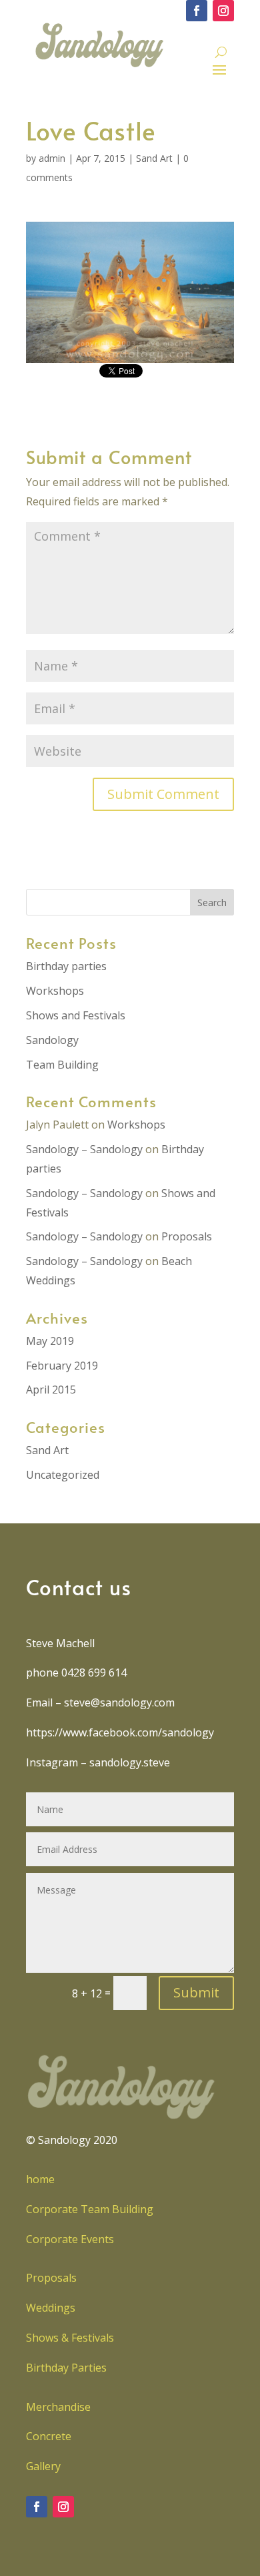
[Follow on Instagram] (223, 11)
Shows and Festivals (76, 1015)
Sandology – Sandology (84, 1149)
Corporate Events (70, 2239)
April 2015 (51, 1390)
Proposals (187, 1236)
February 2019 (62, 1366)
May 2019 (50, 1341)
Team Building (62, 1065)
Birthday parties (66, 966)
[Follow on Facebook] (197, 11)
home (40, 2179)
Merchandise (58, 2407)
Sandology (52, 1040)
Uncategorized (63, 1475)
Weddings (51, 2308)
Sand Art (154, 158)
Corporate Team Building (90, 2209)
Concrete (49, 2436)
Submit (196, 1992)
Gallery (43, 2466)
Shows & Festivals (70, 2338)
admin (52, 158)
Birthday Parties (66, 2368)
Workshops (55, 991)
